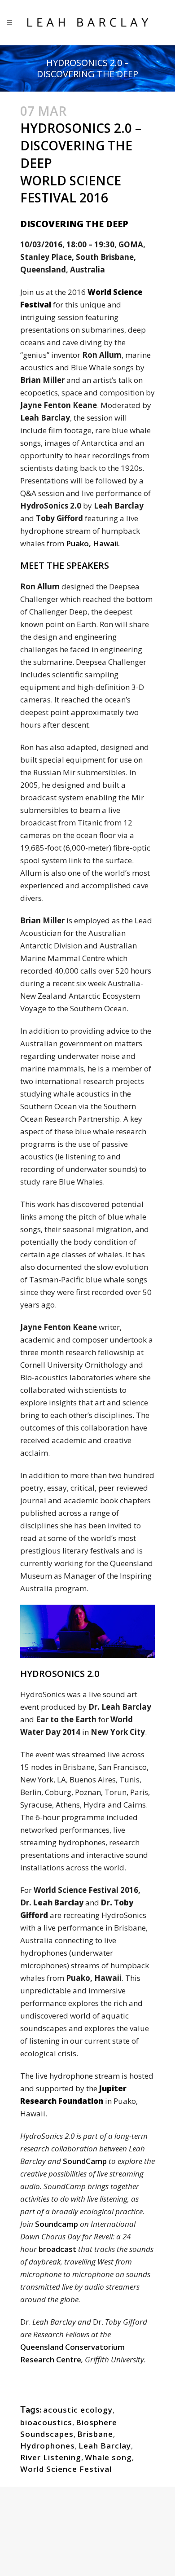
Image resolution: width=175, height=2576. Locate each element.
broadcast (58, 2249)
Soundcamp (57, 2224)
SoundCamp (85, 2161)
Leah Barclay (105, 2446)
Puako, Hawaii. (94, 543)
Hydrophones (48, 2446)
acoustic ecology (78, 2410)
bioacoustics (46, 2422)
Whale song (108, 2457)
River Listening (51, 2457)
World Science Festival (66, 2469)
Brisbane (95, 2434)
